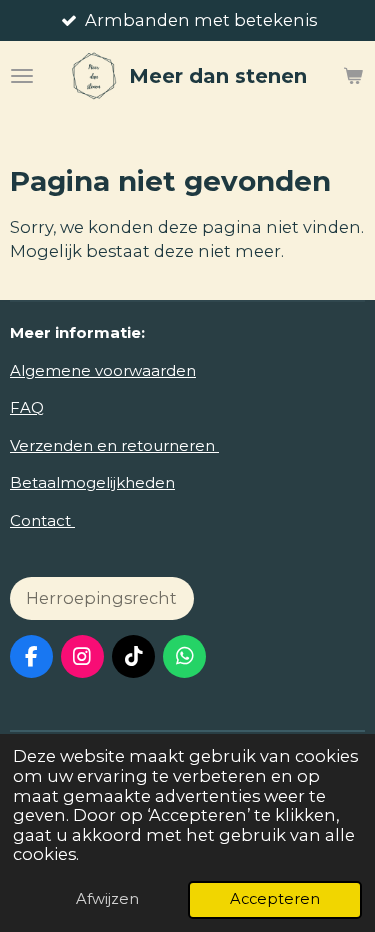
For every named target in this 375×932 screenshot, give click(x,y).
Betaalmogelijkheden (92, 482)
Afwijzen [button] (107, 899)
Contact (42, 520)
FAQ (27, 407)
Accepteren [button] (275, 899)
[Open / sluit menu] (22, 76)
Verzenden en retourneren (114, 445)
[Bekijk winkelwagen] (353, 76)
